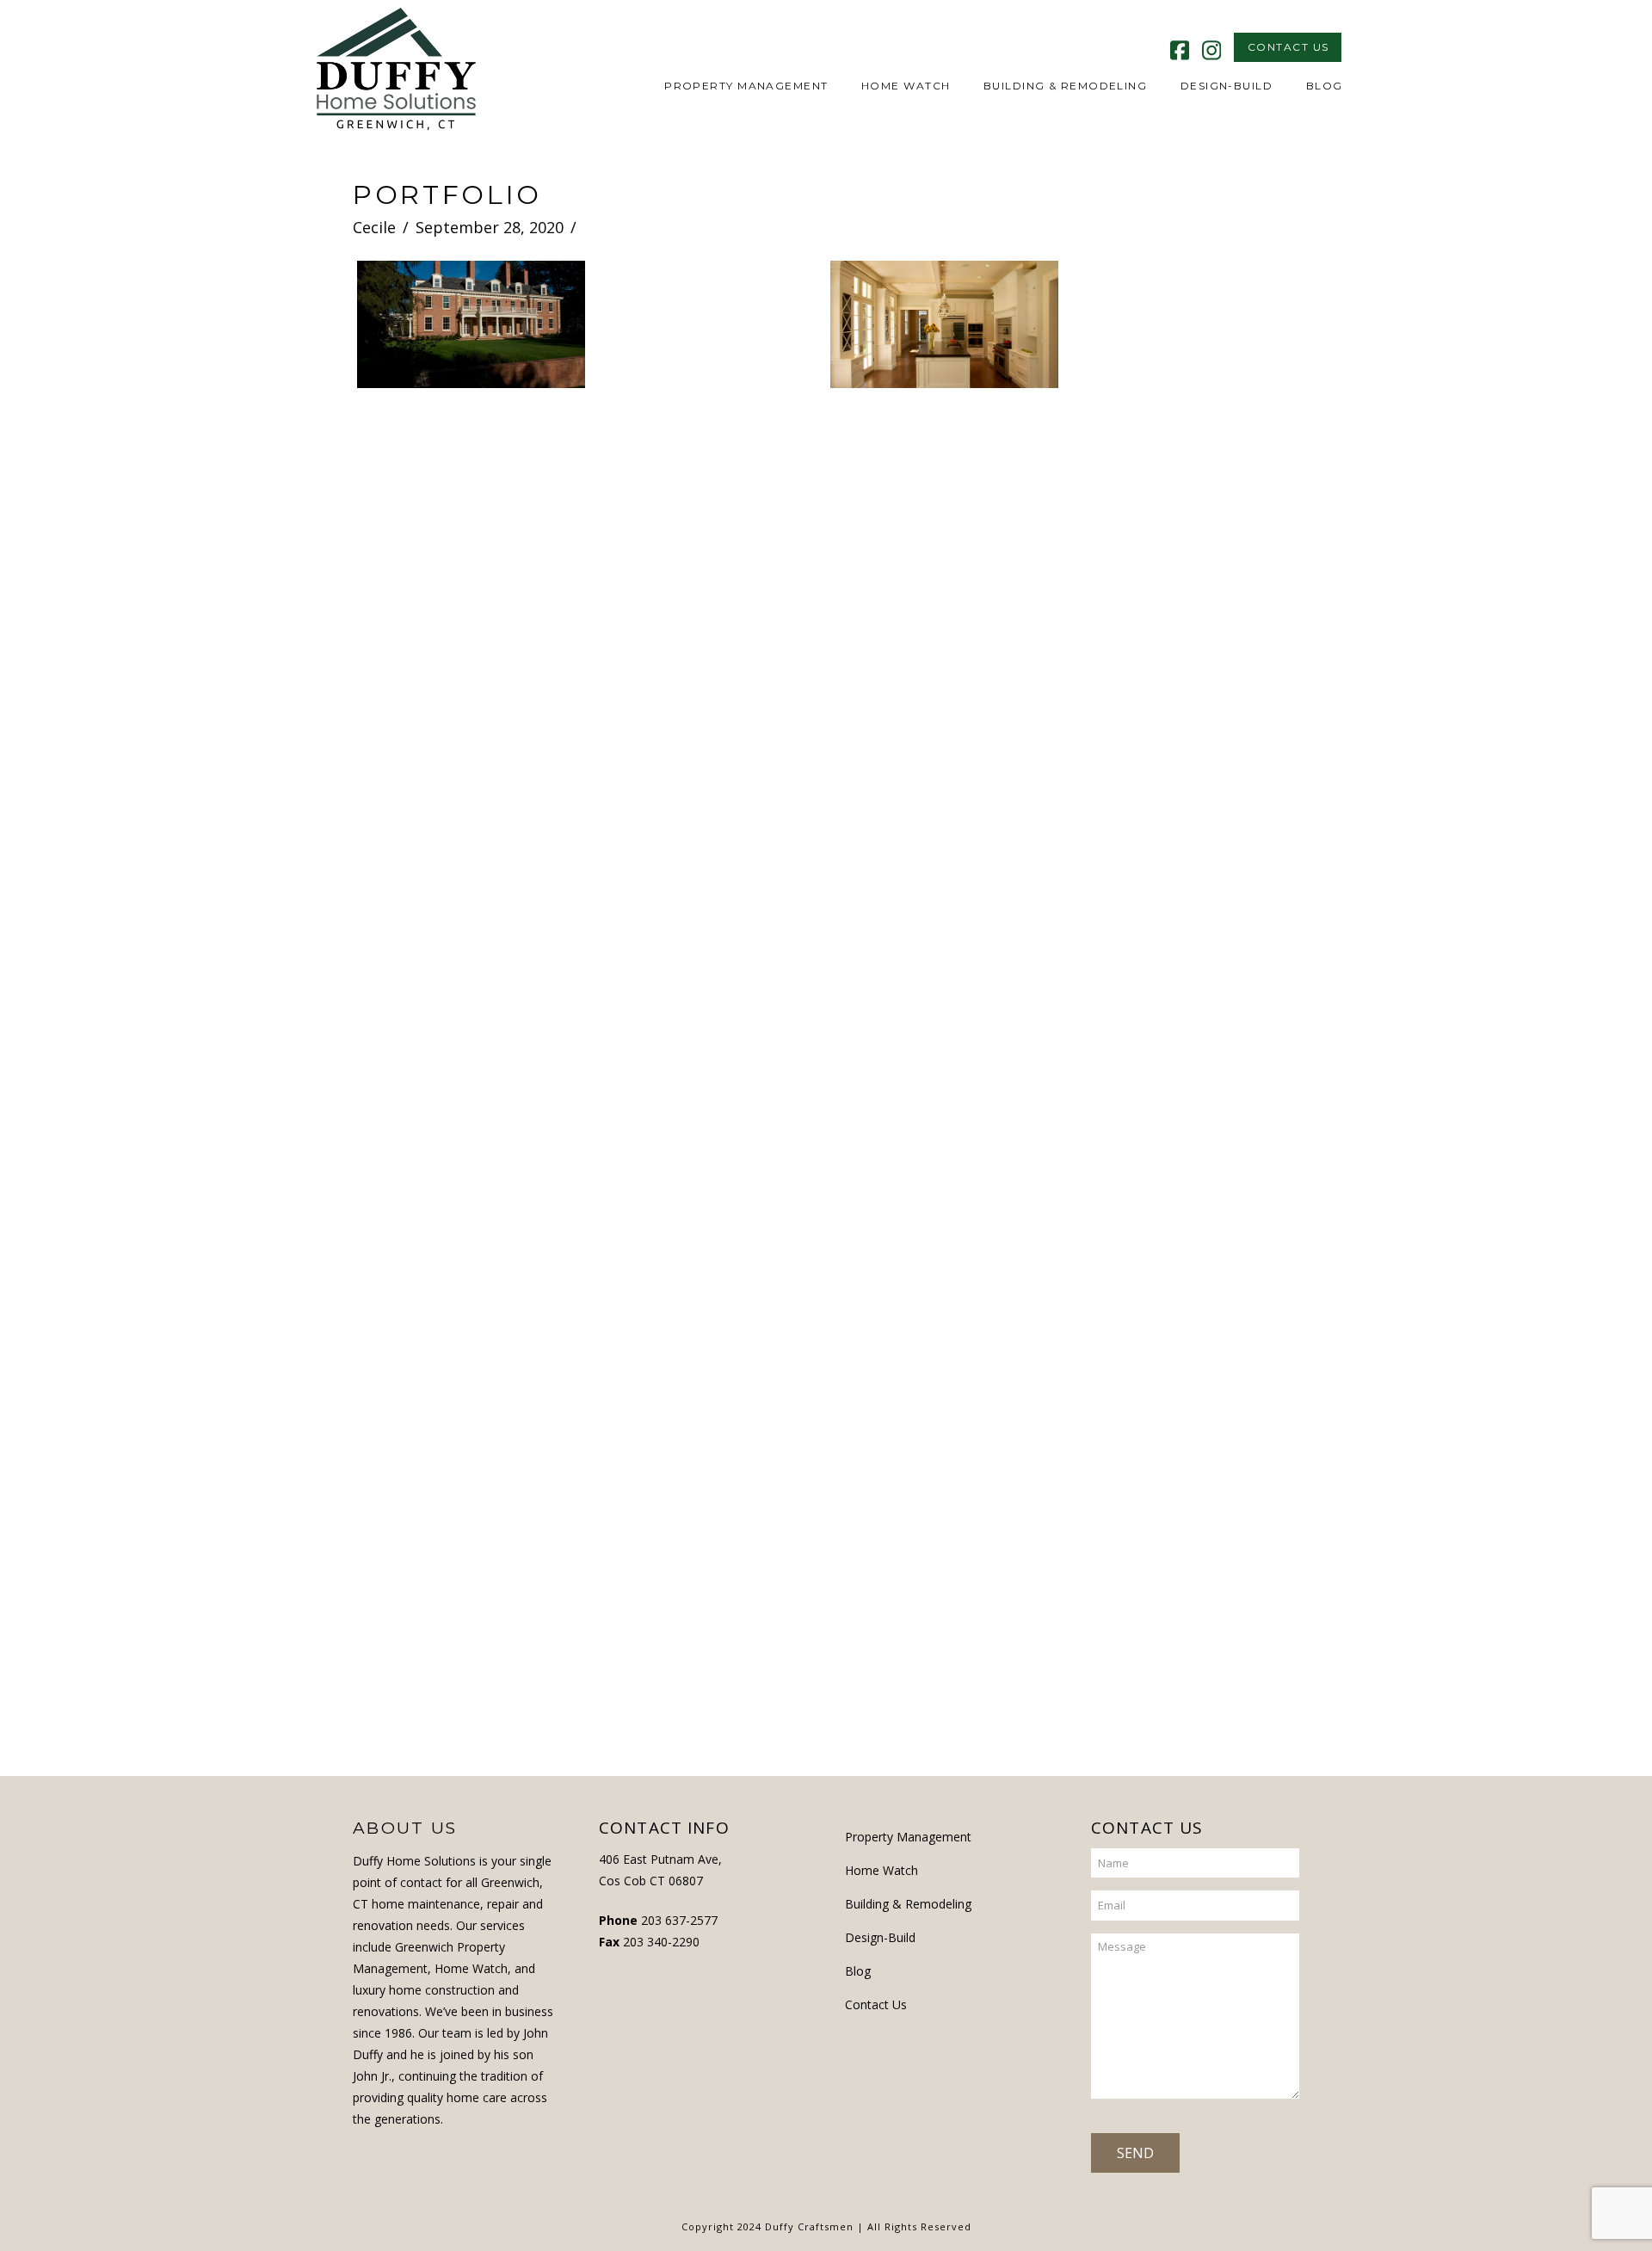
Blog (858, 1971)
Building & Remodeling (908, 1904)
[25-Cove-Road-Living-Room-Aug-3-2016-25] (708, 807)
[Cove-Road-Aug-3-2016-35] (944, 1537)
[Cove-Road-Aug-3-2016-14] (708, 1223)
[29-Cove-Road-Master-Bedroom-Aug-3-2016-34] (944, 787)
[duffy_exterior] (471, 324)
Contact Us (876, 2004)
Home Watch (881, 1870)
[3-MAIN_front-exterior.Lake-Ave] (944, 953)
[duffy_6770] (708, 489)
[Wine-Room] (1181, 902)
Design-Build (880, 1937)
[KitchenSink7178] (708, 646)
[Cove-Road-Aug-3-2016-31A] (471, 1519)
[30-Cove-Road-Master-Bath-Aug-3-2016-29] (1181, 646)
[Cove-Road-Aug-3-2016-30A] (944, 1282)
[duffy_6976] (471, 470)
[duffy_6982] (1181, 334)
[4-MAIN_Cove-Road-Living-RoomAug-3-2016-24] (471, 942)
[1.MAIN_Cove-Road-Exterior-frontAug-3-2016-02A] (471, 1103)
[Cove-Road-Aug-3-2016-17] (1181, 1252)
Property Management (908, 1837)
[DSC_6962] (944, 627)
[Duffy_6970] (944, 470)
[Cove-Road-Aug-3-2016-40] (708, 1479)
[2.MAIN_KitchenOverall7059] (708, 968)
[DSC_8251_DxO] (471, 627)
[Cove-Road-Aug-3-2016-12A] (944, 1121)
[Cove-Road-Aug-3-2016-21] (471, 1264)
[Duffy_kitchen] (944, 324)
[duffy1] (471, 785)
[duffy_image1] (1181, 489)
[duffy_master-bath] (708, 334)
